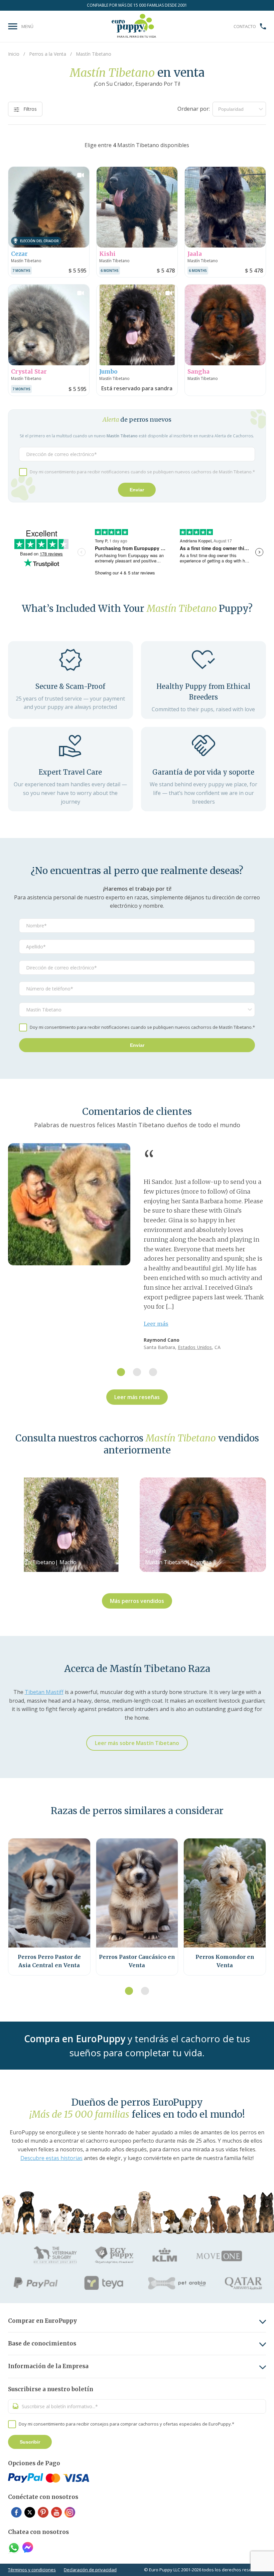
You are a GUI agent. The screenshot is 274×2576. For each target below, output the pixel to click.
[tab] (121, 1372)
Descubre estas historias (51, 2158)
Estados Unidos (195, 1347)
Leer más (156, 1324)
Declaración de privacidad (90, 2570)
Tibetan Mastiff (44, 1692)
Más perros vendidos (137, 1601)
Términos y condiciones (32, 2570)
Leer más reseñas (137, 1397)
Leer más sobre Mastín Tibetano (137, 1743)
